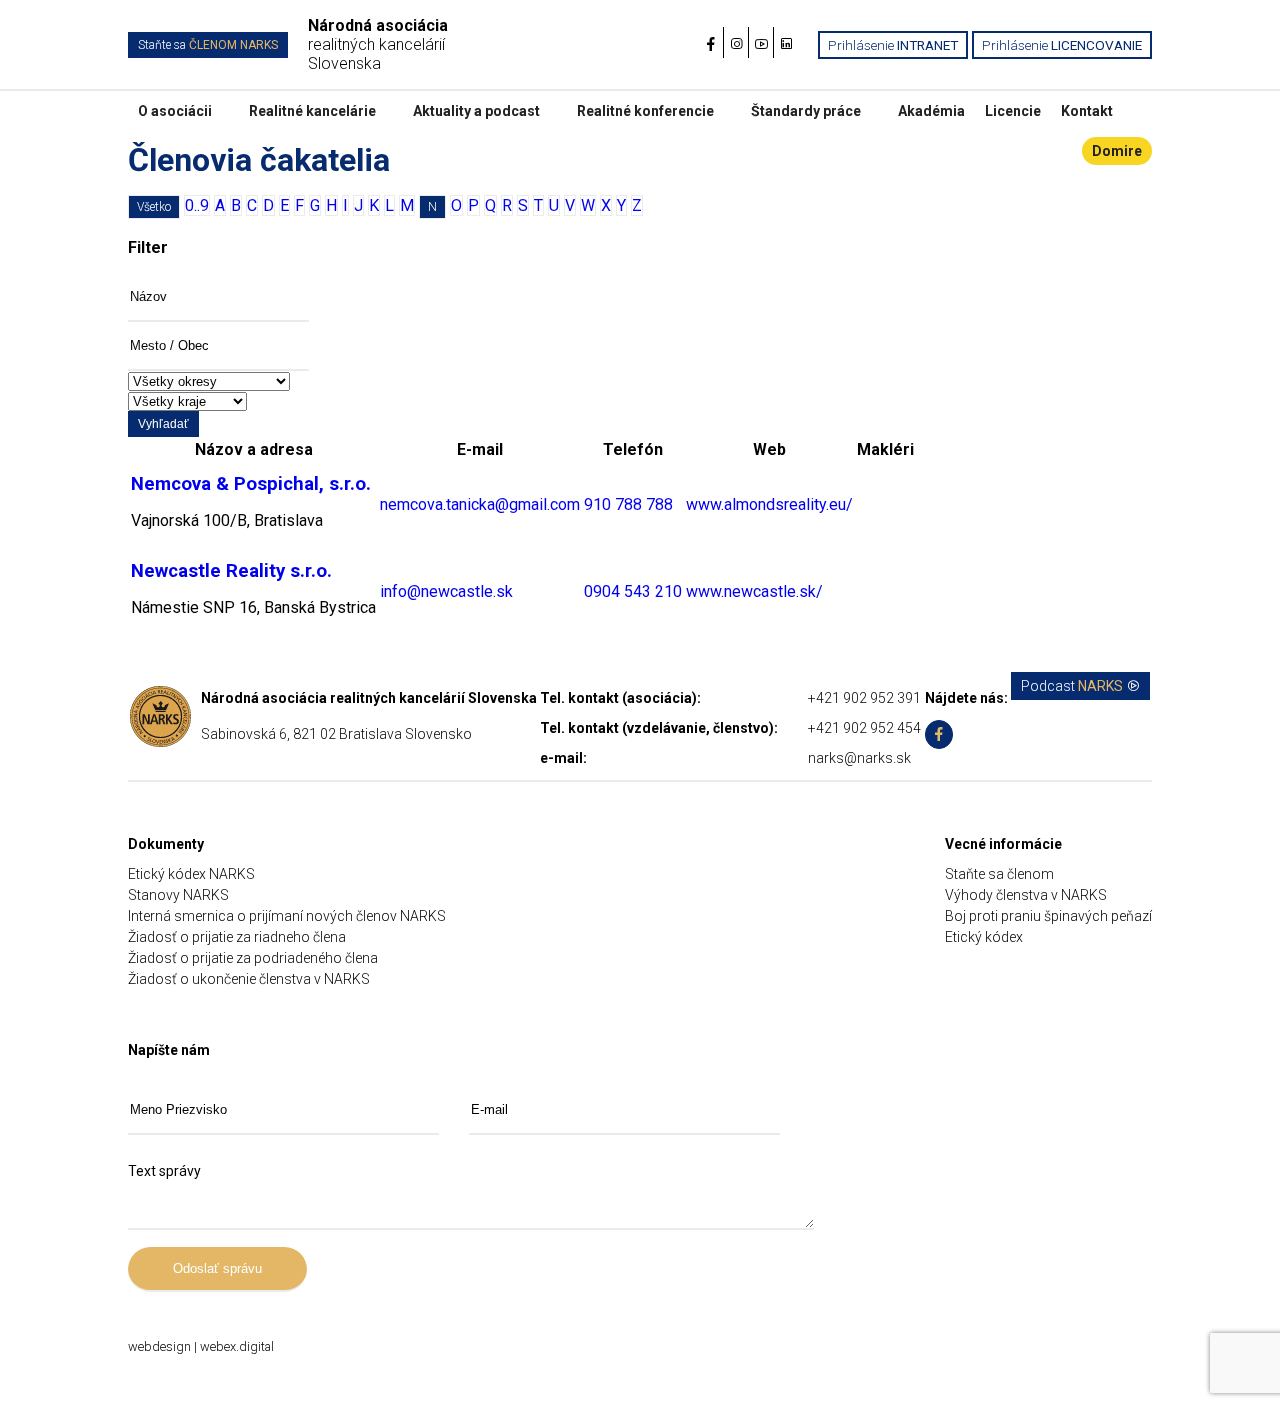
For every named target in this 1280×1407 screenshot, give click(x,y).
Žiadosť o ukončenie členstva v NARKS (249, 979)
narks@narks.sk (859, 758)
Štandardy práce (806, 111)
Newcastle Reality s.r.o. (231, 571)
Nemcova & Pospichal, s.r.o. (251, 484)
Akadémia (931, 111)
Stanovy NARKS (178, 895)
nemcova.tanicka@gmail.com (480, 504)
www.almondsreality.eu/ (769, 504)
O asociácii (175, 111)
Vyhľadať (163, 424)
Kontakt (1087, 111)
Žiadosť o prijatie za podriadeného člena (253, 958)
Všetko (154, 207)
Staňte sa (208, 45)
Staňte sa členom (999, 874)
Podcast (1072, 686)
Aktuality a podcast (476, 111)
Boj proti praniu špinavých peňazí (1048, 916)
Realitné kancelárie (312, 111)
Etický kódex (984, 937)
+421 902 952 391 (864, 698)
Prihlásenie (893, 45)
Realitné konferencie (645, 111)
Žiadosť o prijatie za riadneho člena (237, 937)
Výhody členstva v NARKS (1026, 895)
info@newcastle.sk (446, 591)
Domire (1117, 151)
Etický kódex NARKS (191, 874)
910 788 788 (628, 504)
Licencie (1013, 111)
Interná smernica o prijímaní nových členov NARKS (287, 916)
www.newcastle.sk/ (754, 591)
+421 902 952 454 (864, 728)
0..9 (197, 205)
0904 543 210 (633, 591)
